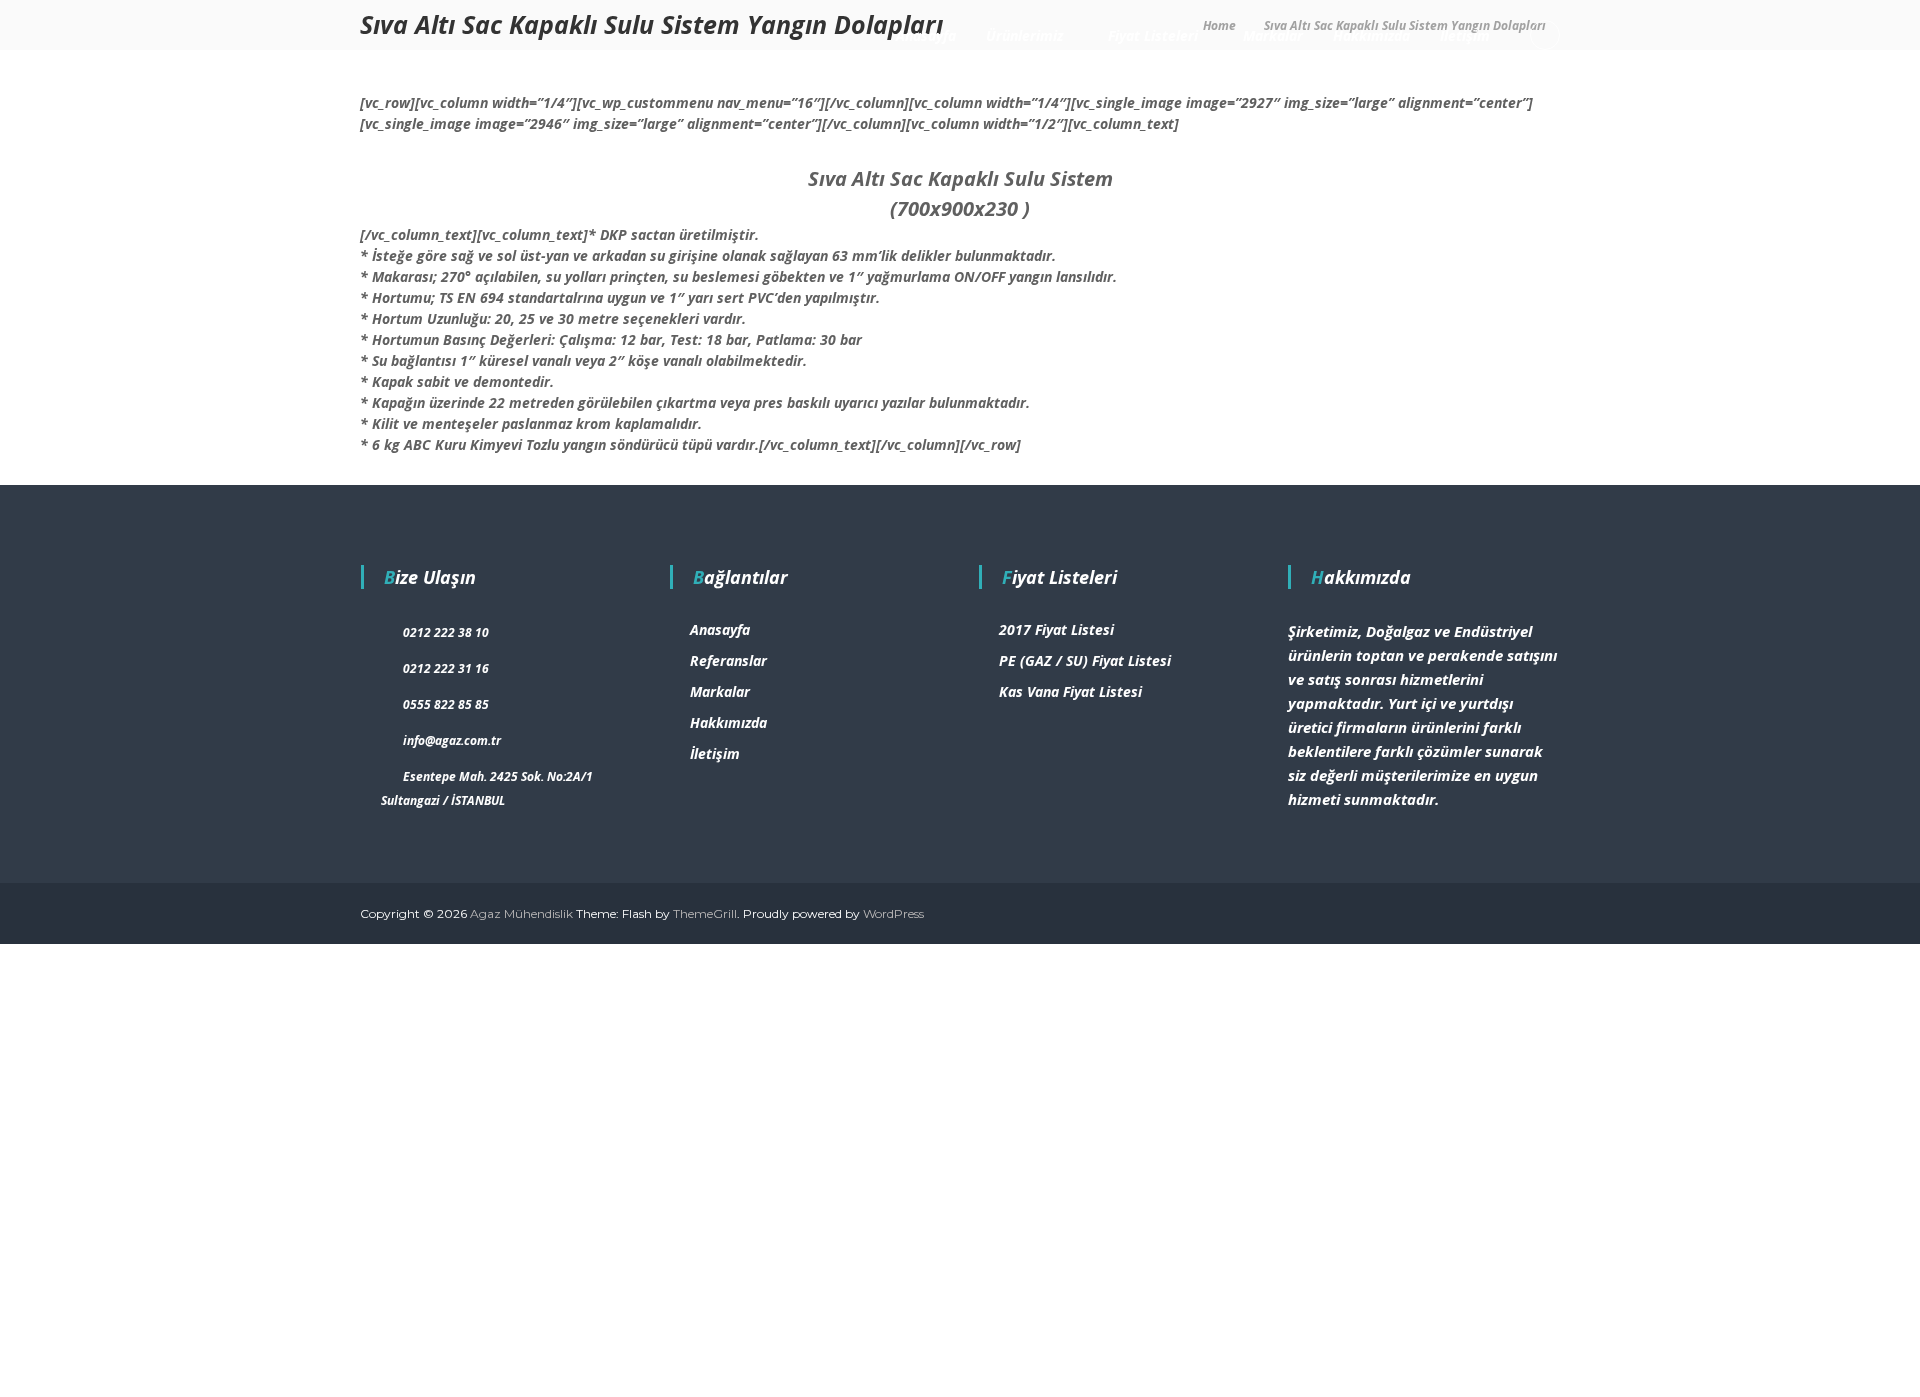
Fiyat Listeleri (1153, 35)
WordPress (893, 913)
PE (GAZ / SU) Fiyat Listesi (1085, 660)
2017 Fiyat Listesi (1056, 629)
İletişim (1465, 35)
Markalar (1273, 35)
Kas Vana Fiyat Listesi (1070, 691)
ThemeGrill (705, 913)
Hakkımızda (1371, 35)
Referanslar (728, 660)
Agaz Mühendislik (521, 913)
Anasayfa (926, 35)
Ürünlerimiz (1024, 35)
